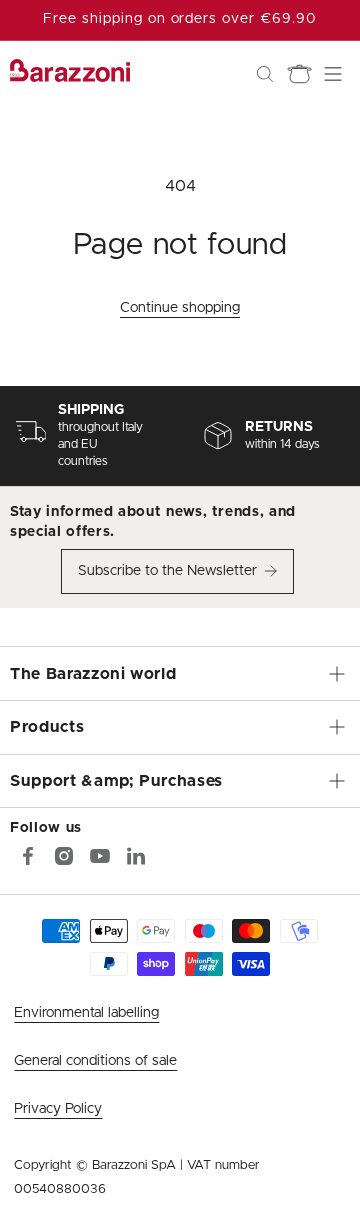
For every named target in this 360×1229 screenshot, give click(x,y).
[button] (265, 74)
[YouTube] (100, 856)
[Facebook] (28, 856)
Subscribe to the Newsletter (167, 571)
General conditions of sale (95, 1061)
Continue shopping (180, 308)
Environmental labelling (86, 1013)
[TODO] (136, 856)
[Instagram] (64, 856)
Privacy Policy (58, 1109)
